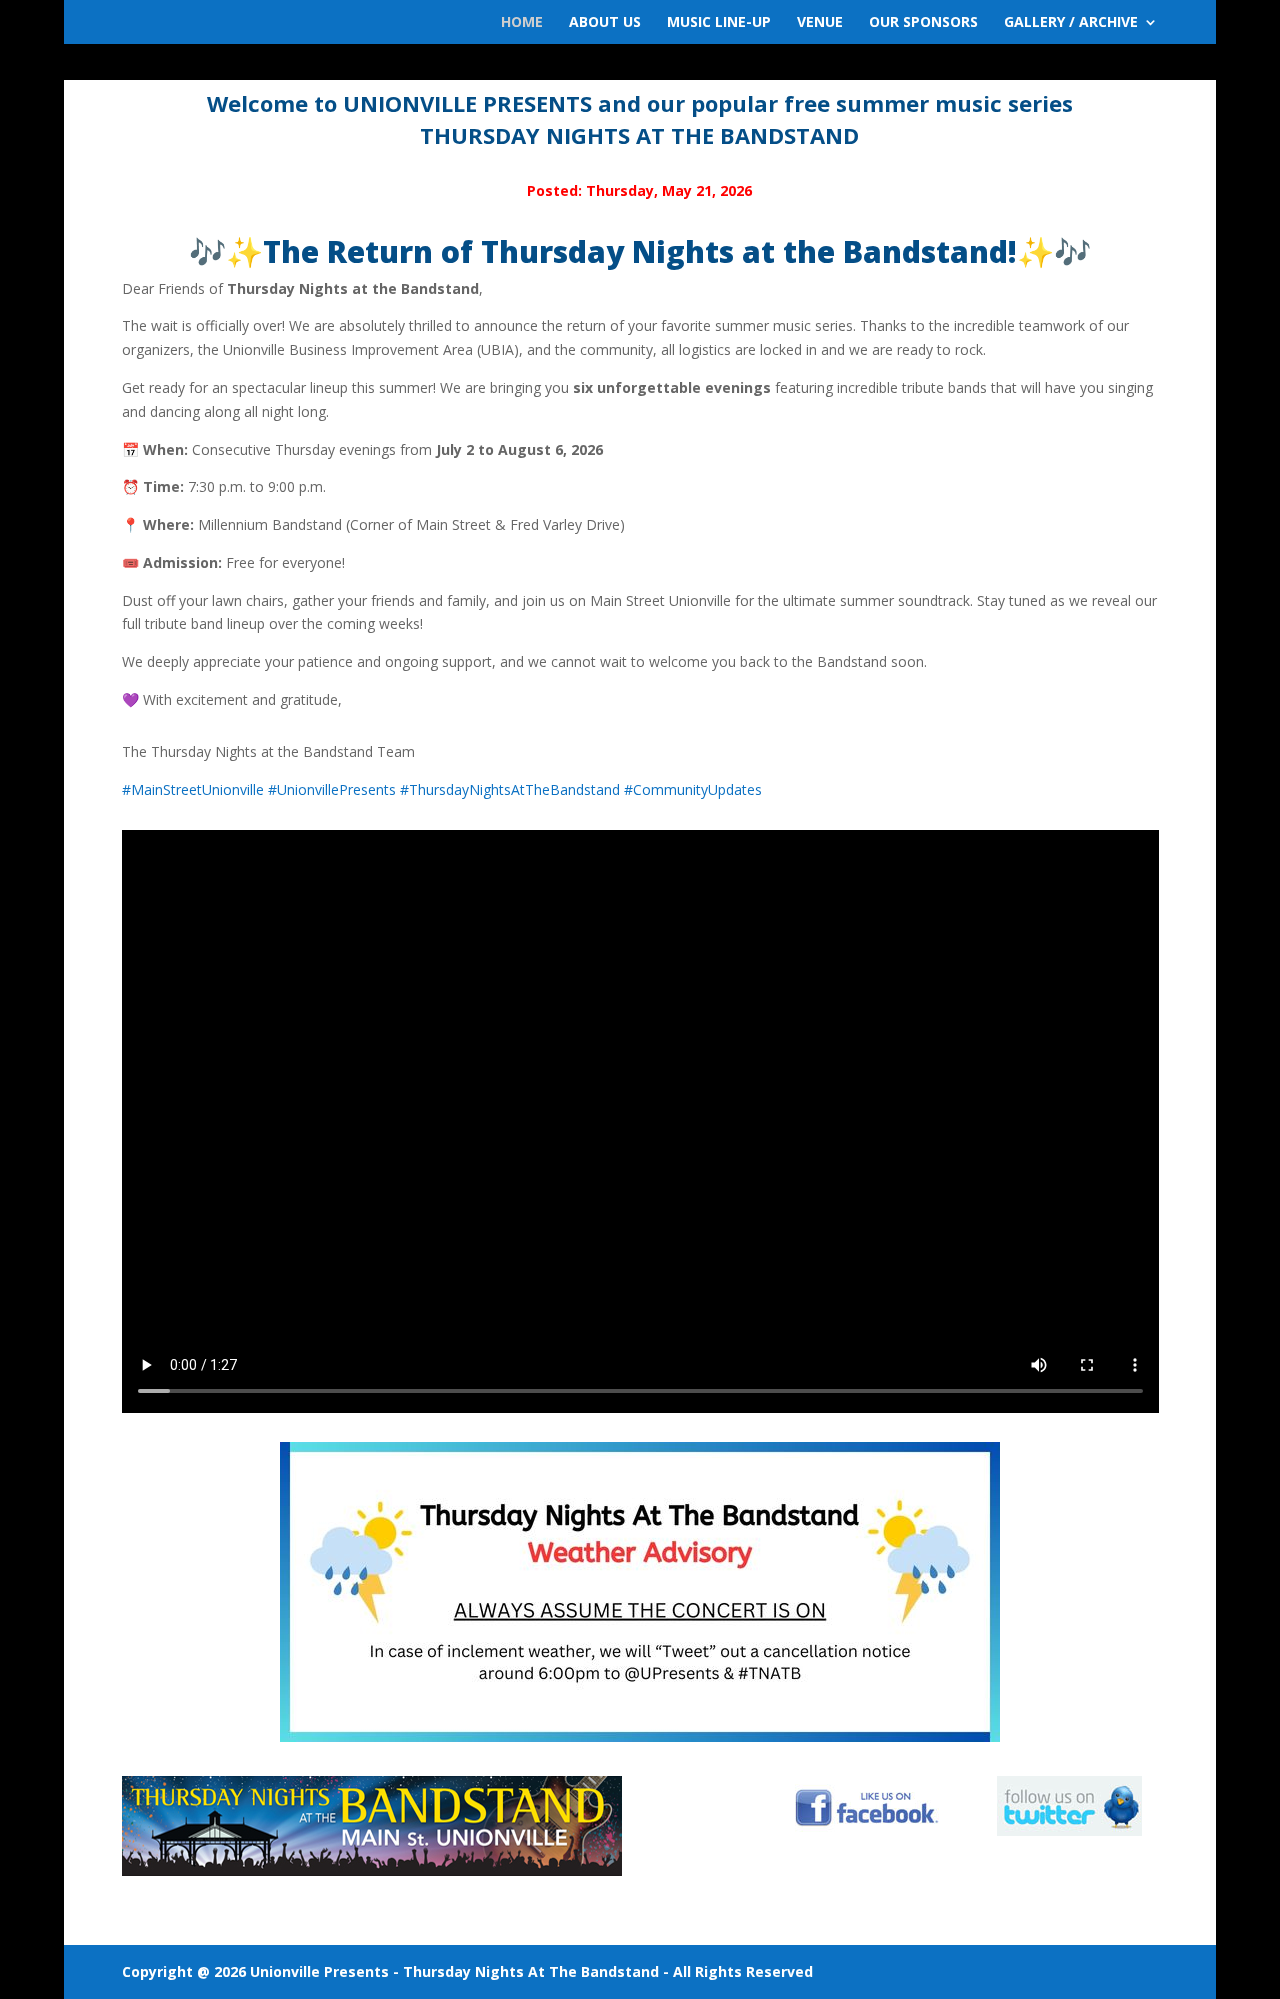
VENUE (820, 23)
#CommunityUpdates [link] (693, 789)
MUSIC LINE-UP (719, 23)
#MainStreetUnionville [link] (193, 789)
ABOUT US (605, 23)
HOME (522, 23)
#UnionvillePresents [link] (332, 789)
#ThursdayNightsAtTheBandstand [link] (510, 789)
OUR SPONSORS (923, 23)
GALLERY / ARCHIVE (1071, 23)
